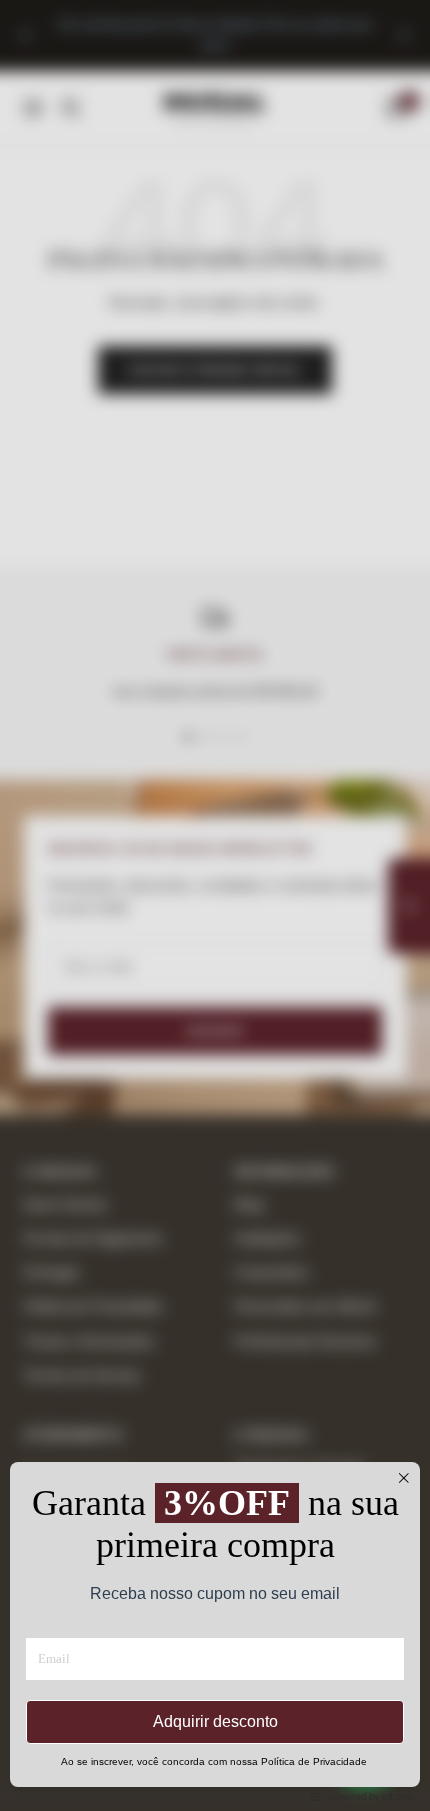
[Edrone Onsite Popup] (215, 905)
